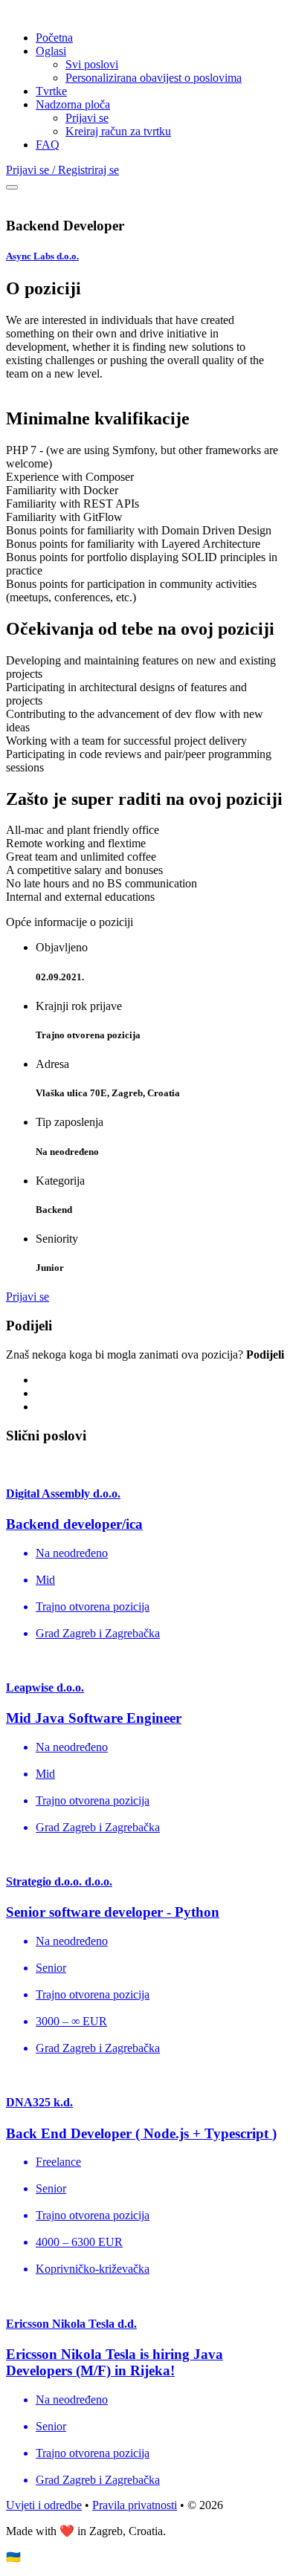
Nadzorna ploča (73, 104)
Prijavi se (87, 118)
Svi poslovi (92, 64)
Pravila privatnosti (135, 2505)
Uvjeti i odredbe (44, 2505)
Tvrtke (51, 91)
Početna (54, 38)
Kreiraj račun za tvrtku (118, 131)
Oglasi (51, 51)
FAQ (48, 145)
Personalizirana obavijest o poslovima (154, 78)
